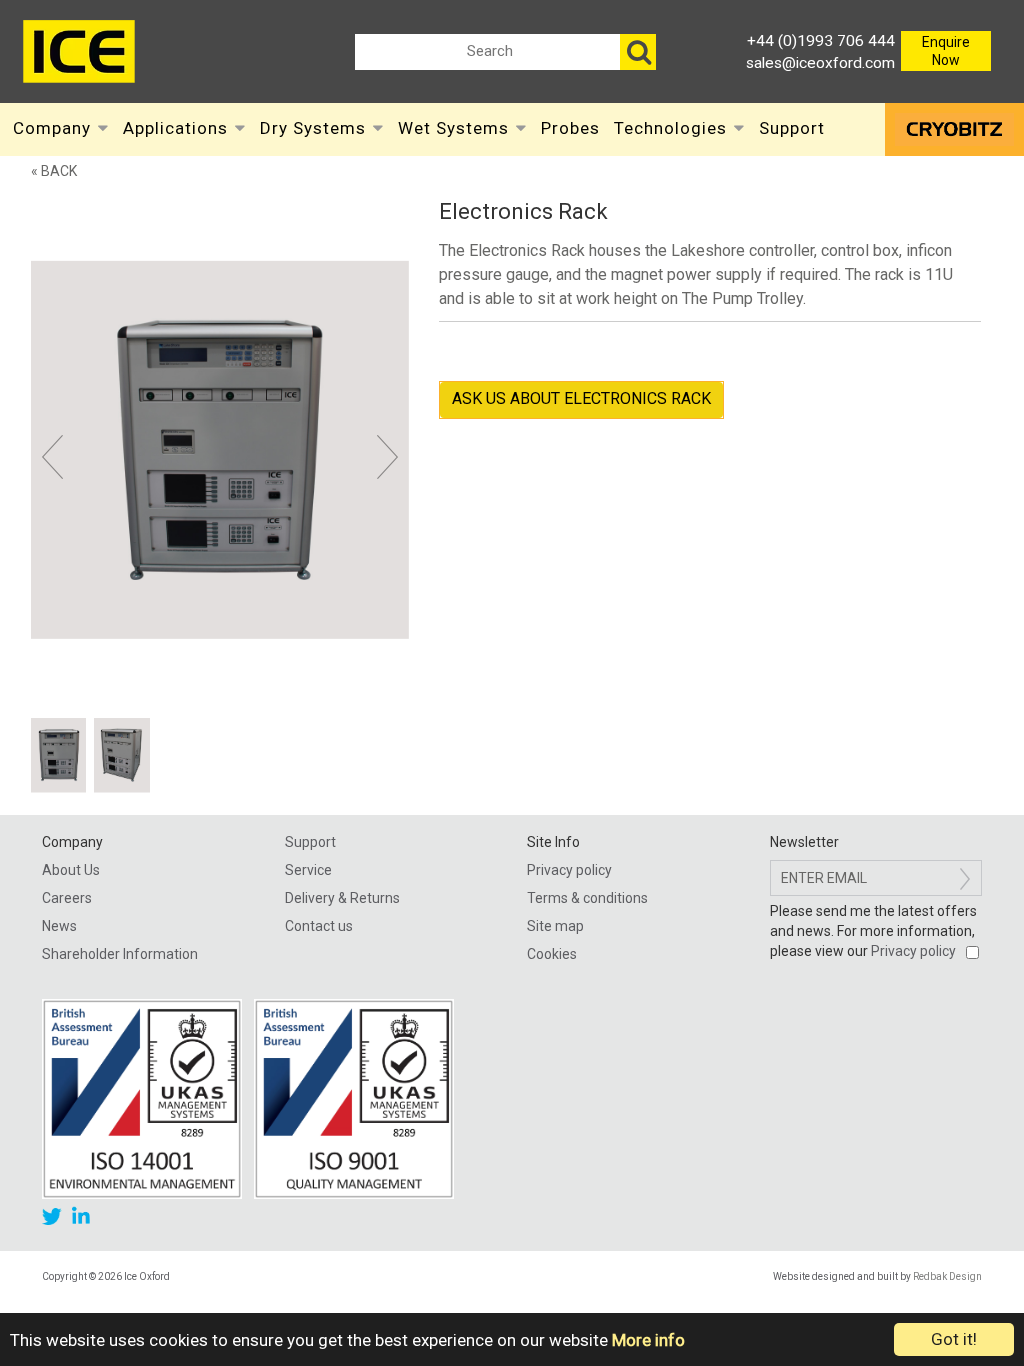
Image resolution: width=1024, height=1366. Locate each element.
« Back (54, 171)
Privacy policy (569, 870)
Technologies (670, 128)
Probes (570, 128)
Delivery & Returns (342, 898)
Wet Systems (453, 128)
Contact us (319, 926)
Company (52, 128)
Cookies (552, 954)
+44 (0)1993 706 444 (821, 41)
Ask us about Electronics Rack (581, 398)
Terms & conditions (587, 898)
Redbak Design (947, 1276)
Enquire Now (946, 51)
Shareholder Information (120, 954)
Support (792, 128)
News (59, 926)
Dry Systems (313, 128)
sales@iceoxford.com (820, 63)
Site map (555, 926)
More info (648, 1340)
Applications (175, 128)
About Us (71, 870)
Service (308, 870)
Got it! (954, 1339)
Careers (67, 898)
